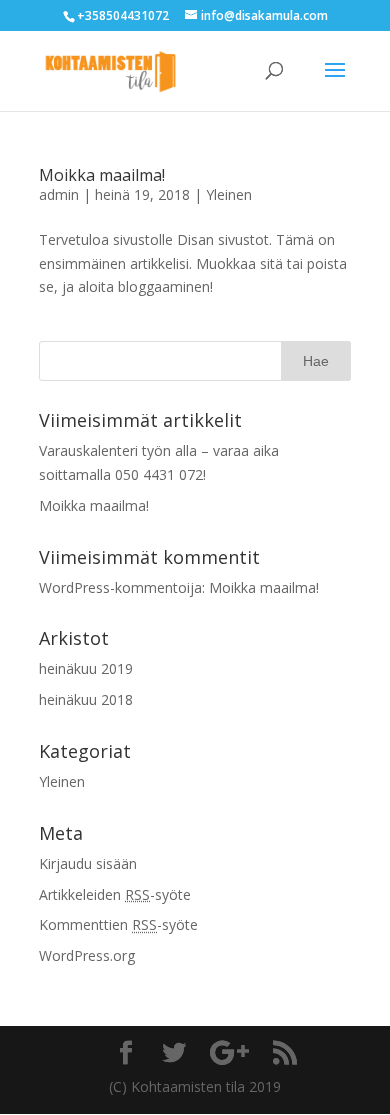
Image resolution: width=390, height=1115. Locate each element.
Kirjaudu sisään (88, 863)
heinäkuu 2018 (86, 699)
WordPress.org (87, 955)
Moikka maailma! (102, 175)
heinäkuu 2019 (86, 668)
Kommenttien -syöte (118, 924)
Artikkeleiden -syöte (115, 894)
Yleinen (229, 194)
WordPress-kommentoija (120, 587)
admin (59, 194)
